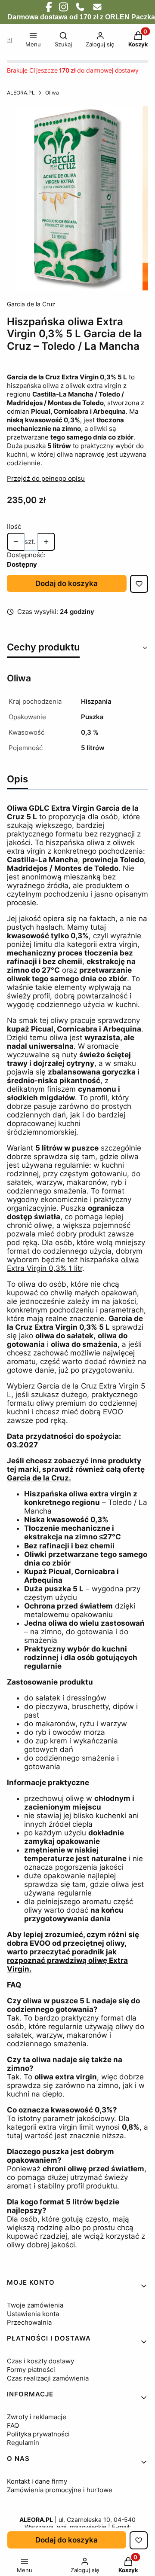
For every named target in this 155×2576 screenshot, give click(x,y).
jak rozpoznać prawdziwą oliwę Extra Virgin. (67, 1960)
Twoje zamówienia (35, 2305)
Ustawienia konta (33, 2314)
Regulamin (23, 2443)
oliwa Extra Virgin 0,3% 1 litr (73, 1264)
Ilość (14, 526)
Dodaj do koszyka (67, 583)
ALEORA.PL (21, 93)
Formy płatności (31, 2370)
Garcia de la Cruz (31, 304)
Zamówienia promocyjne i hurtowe (60, 2490)
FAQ (13, 2425)
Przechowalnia (29, 2322)
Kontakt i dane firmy (37, 2481)
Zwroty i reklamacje (37, 2417)
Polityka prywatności (38, 2434)
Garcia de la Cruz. (39, 1478)
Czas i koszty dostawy (40, 2361)
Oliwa (52, 93)
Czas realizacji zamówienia (48, 2378)
